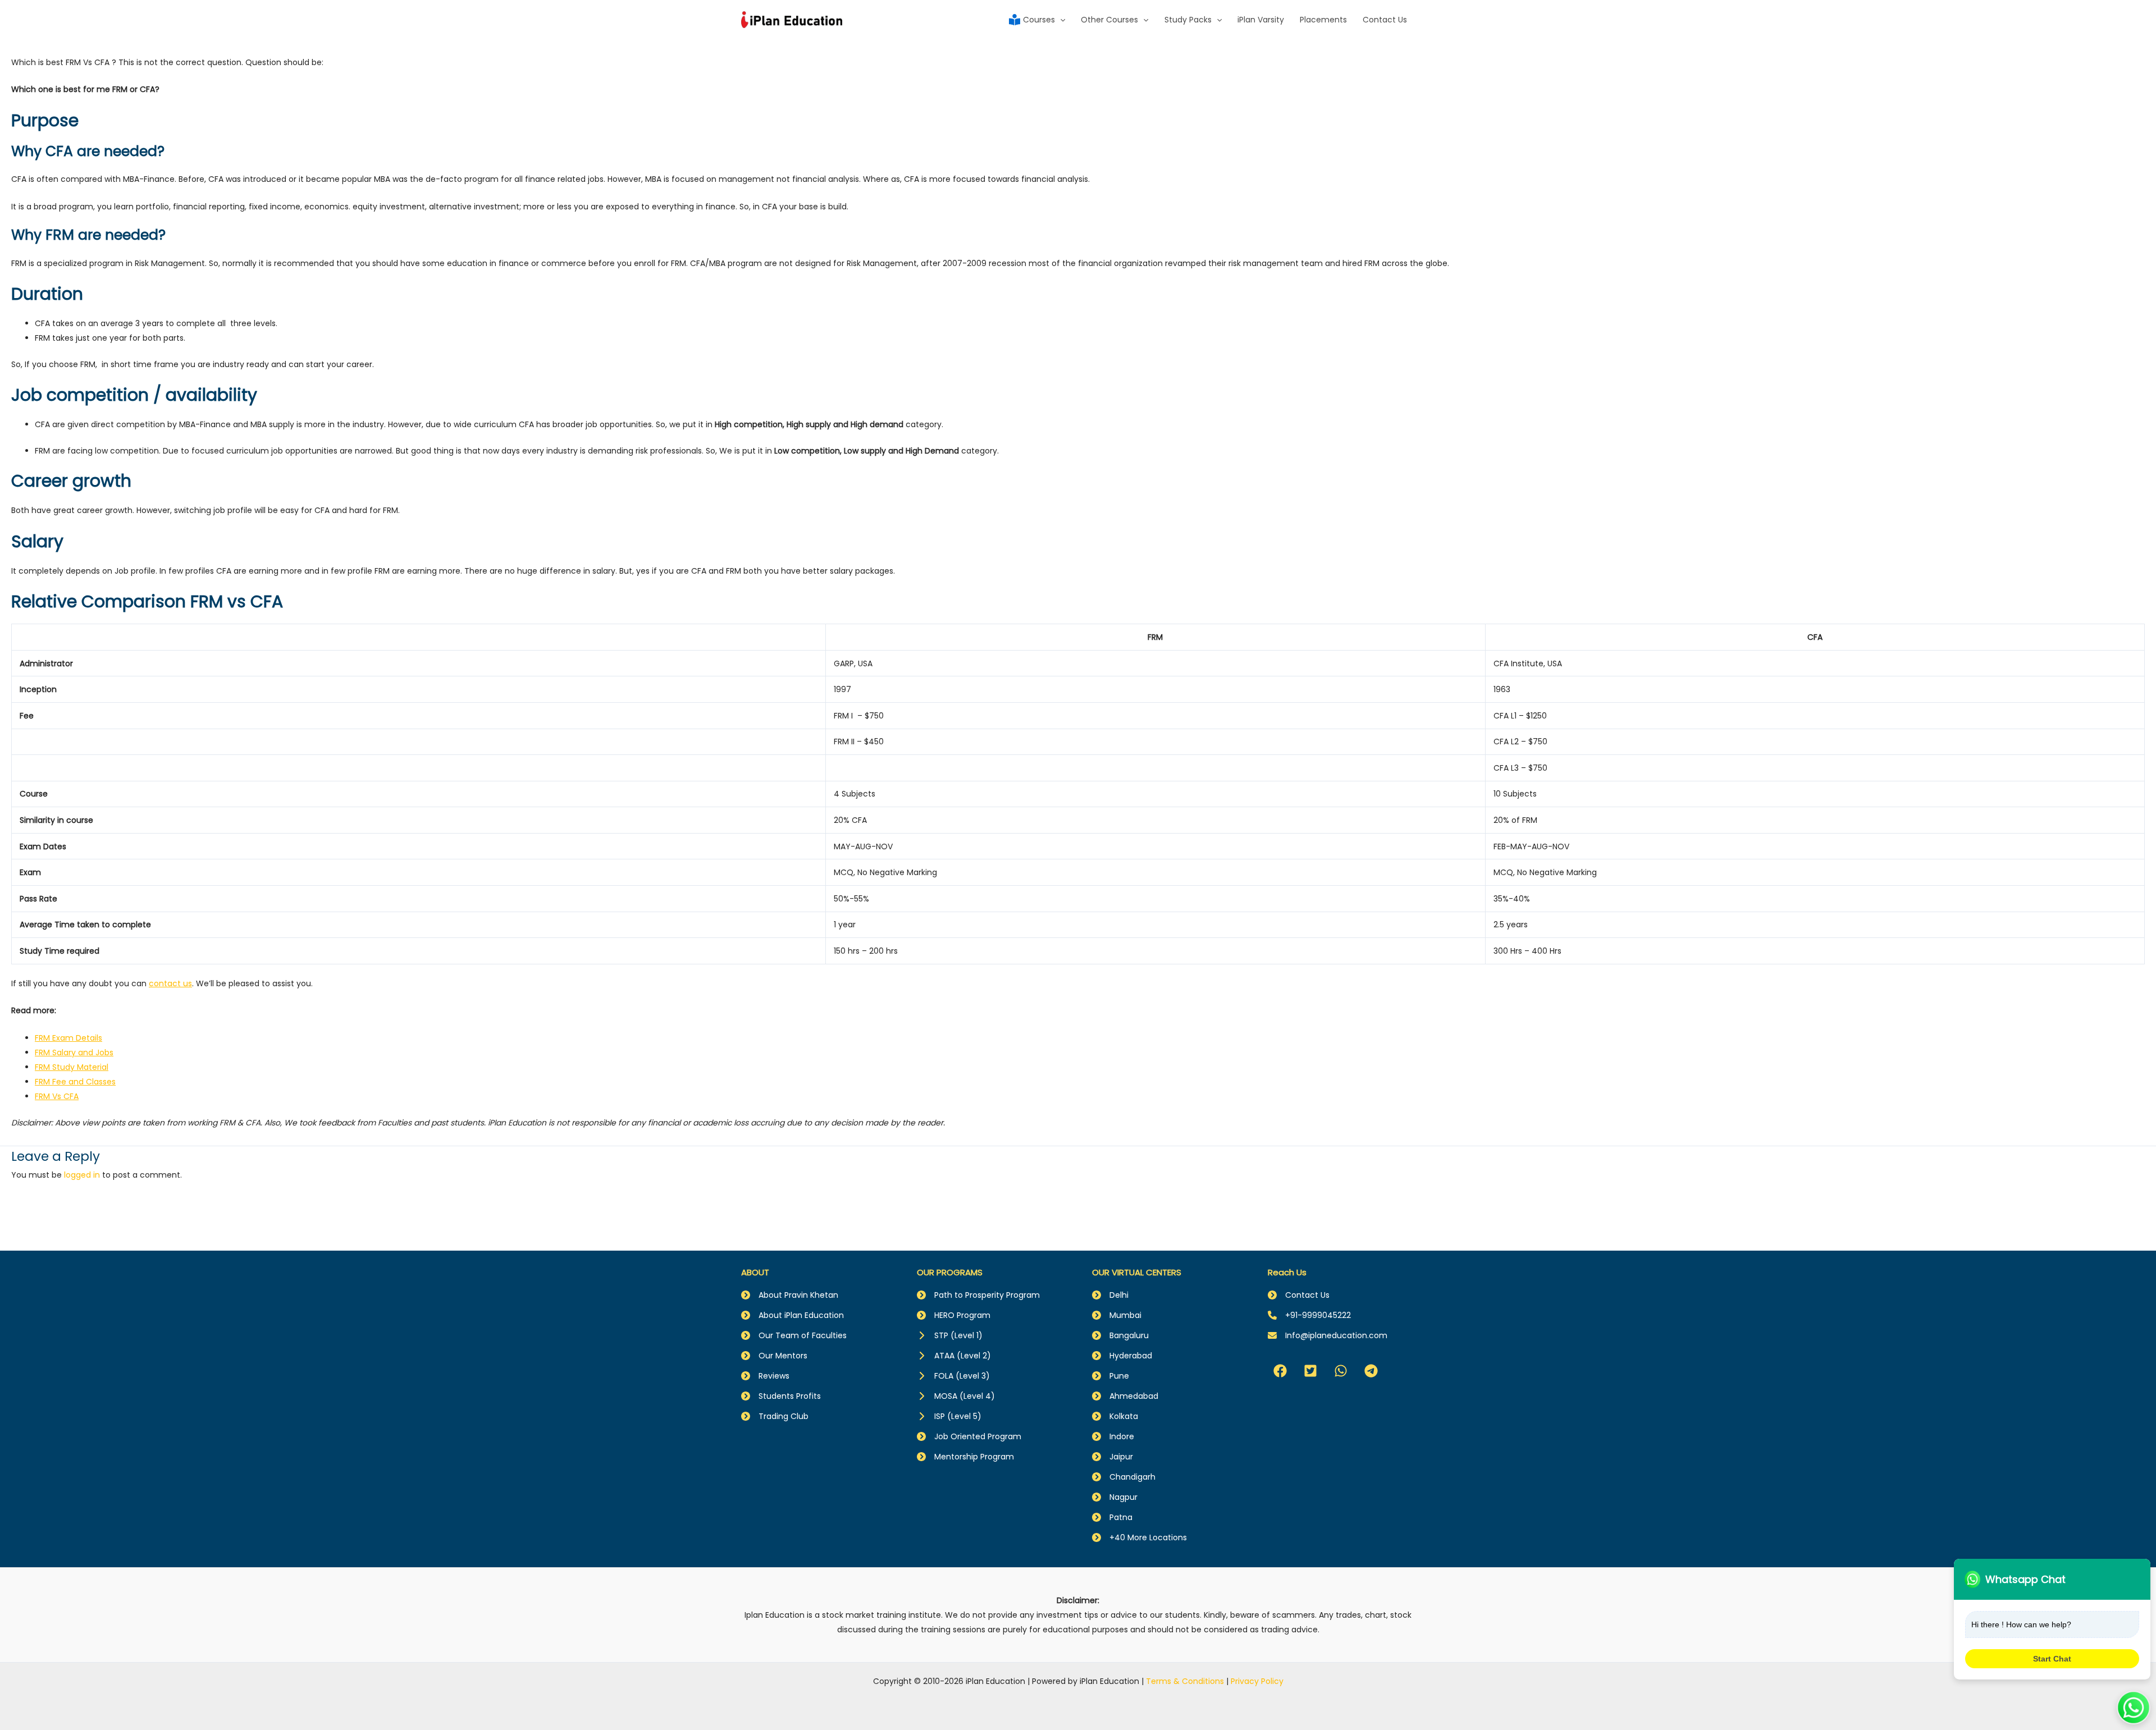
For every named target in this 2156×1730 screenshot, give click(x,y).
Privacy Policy (1257, 1681)
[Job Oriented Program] (969, 1436)
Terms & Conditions (1185, 1681)
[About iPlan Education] (792, 1315)
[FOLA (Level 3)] (953, 1376)
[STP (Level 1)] (950, 1335)
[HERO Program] (954, 1315)
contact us (170, 983)
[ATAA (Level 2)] (954, 1356)
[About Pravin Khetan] (790, 1295)
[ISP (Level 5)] (949, 1416)
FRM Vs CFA (57, 1096)
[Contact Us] (1299, 1295)
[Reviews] (765, 1376)
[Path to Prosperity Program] (978, 1295)
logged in (82, 1175)
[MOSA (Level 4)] (956, 1396)
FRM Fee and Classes (75, 1082)
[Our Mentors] (774, 1356)
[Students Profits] (781, 1396)
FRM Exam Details (68, 1038)
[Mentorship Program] (965, 1457)
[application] (1060, 20)
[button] (1280, 1371)
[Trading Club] (775, 1416)
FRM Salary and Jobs (74, 1052)
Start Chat (2052, 1659)
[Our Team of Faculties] (794, 1335)
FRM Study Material (72, 1067)
